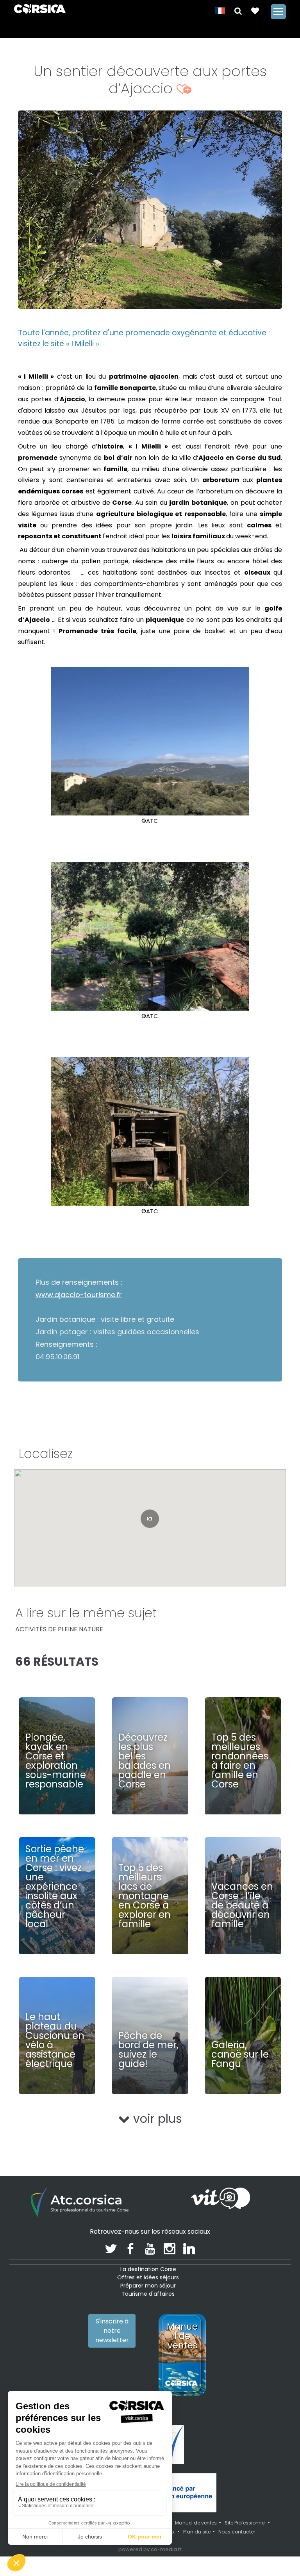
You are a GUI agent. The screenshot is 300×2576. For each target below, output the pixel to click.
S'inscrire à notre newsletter (112, 2331)
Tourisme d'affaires (148, 2294)
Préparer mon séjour (148, 2286)
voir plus (156, 2119)
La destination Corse (148, 2269)
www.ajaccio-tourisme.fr (79, 1295)
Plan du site (197, 2532)
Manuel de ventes (196, 2523)
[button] (238, 10)
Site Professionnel (245, 2523)
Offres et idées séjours (148, 2277)
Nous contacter (237, 2532)
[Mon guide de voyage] (255, 10)
